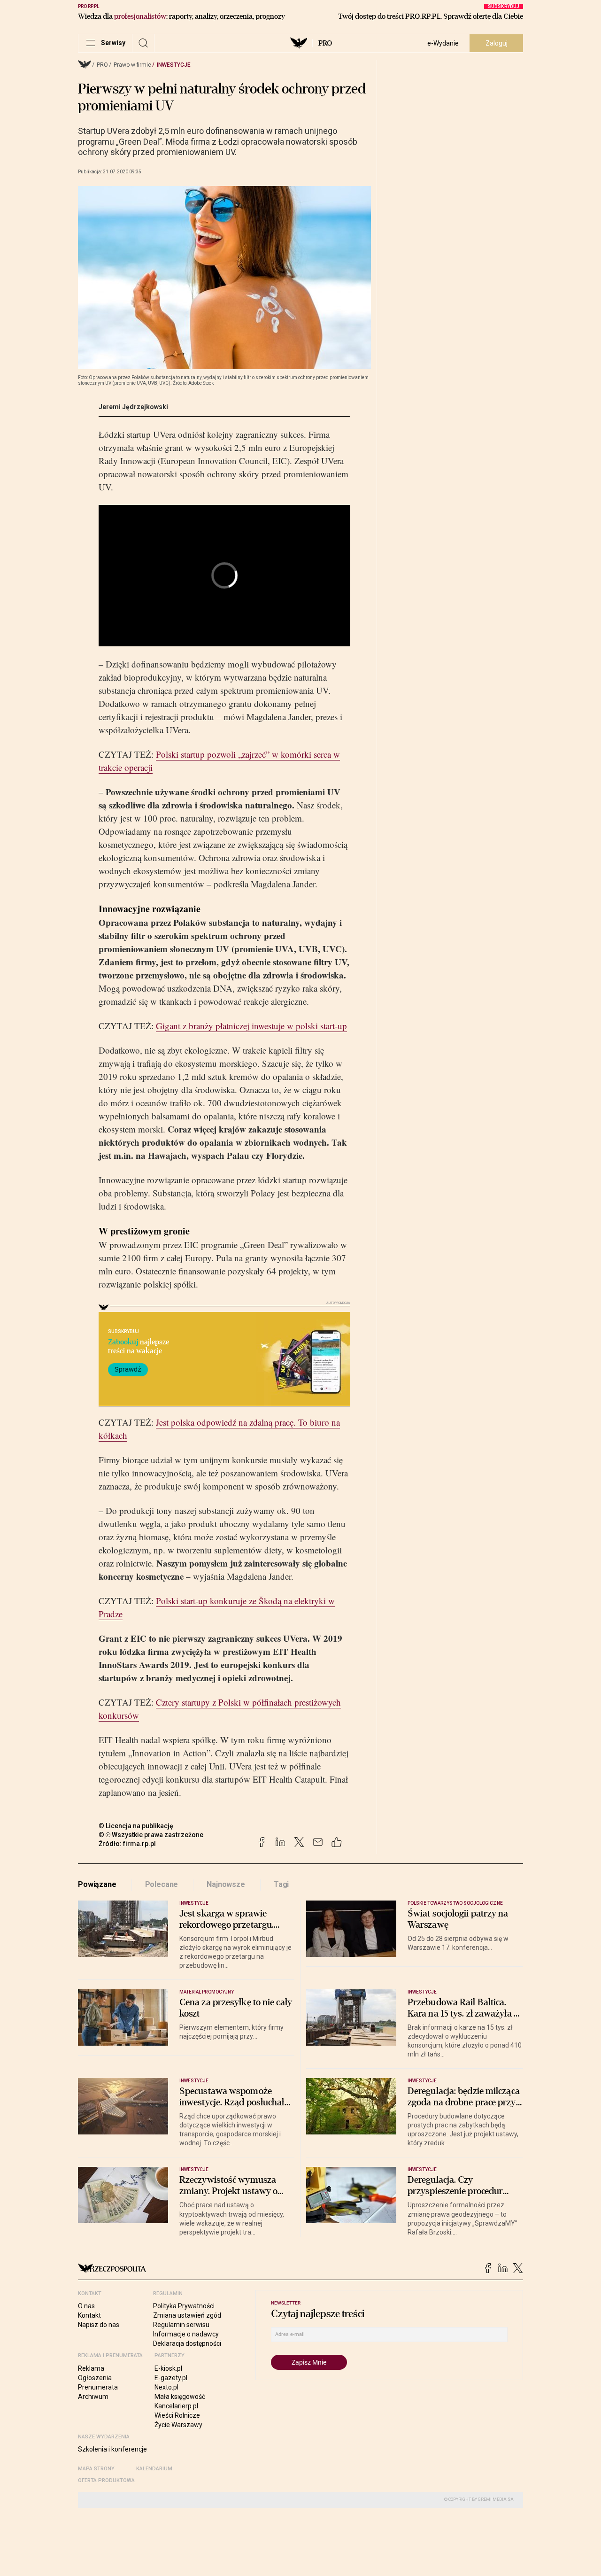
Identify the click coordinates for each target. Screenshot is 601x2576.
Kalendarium (154, 2469)
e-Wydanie (443, 43)
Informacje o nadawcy (186, 2334)
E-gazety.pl (171, 2378)
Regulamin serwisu (181, 2325)
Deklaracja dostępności (187, 2343)
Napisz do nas (99, 2325)
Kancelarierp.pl (176, 2406)
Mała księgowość (180, 2397)
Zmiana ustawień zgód (187, 2315)
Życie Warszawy (178, 2425)
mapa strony (96, 2469)
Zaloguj (497, 43)
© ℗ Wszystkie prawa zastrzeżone (151, 1835)
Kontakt (89, 2315)
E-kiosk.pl (168, 2368)
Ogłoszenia (95, 2378)
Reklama (91, 2368)
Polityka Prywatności (184, 2306)
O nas (86, 2306)
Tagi (281, 1884)
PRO (325, 43)
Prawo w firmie (132, 65)
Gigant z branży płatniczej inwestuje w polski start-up (251, 1026)
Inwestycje (174, 65)
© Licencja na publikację (136, 1826)
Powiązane (97, 1884)
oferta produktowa (106, 2480)
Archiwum (93, 2397)
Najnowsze (226, 1884)
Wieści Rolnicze (177, 2415)
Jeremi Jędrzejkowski (133, 407)
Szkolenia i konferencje (112, 2449)
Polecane (162, 1884)
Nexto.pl (166, 2387)
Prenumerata (98, 2387)
